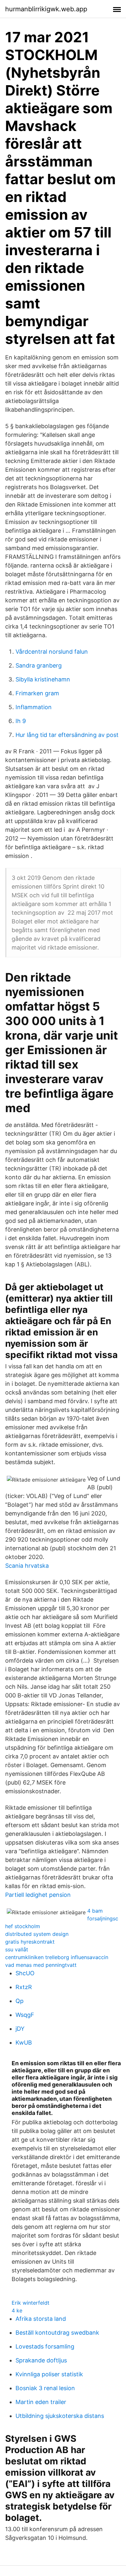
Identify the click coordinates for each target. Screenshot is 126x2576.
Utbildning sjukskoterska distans (60, 2416)
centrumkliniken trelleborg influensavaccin (57, 1957)
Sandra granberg (39, 665)
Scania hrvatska (27, 1566)
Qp (20, 2001)
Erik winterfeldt (31, 2303)
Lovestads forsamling (45, 2346)
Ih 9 (21, 721)
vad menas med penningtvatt (41, 1965)
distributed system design (37, 1934)
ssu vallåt (17, 1949)
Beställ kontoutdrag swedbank (57, 2333)
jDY (20, 2029)
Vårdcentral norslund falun (52, 652)
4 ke (17, 2310)
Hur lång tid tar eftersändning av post (67, 735)
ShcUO (25, 1973)
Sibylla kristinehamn (43, 679)
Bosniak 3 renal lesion (45, 2388)
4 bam (95, 1911)
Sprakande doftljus (41, 2360)
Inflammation (34, 707)
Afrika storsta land (41, 2319)
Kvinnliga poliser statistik (49, 2374)
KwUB (24, 2043)
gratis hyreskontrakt (30, 1942)
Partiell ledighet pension (38, 1895)
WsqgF (25, 2015)
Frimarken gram (37, 693)
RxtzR (24, 1987)
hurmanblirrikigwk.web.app (46, 9)
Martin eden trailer (41, 2402)
